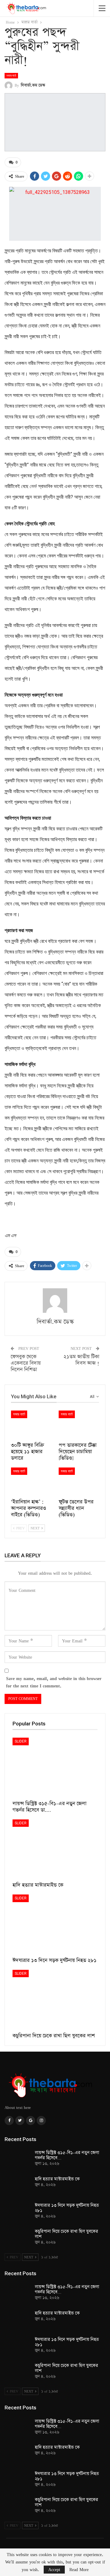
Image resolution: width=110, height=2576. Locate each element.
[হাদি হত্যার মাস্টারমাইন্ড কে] (55, 1849)
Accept (54, 2569)
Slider (21, 1741)
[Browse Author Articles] (55, 1301)
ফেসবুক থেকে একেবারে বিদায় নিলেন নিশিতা (26, 1363)
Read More (79, 2570)
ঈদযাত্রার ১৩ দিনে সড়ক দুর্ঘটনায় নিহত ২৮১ (67, 2208)
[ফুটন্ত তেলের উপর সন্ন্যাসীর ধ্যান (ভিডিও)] (79, 1482)
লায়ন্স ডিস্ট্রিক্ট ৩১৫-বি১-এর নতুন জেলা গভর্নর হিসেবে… (67, 2155)
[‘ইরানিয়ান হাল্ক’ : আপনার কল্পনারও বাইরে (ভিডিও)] (31, 1482)
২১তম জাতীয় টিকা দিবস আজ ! (81, 1360)
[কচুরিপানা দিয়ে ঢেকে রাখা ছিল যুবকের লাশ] (55, 2000)
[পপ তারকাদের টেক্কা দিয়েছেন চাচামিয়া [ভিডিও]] (79, 1425)
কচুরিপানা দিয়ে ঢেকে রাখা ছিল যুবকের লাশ (66, 2234)
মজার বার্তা (11, 76)
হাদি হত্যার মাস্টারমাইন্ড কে (57, 2179)
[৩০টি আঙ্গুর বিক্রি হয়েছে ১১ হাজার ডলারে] (31, 1425)
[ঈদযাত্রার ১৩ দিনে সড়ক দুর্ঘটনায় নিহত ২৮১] (55, 1924)
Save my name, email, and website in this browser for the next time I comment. (54, 1682)
